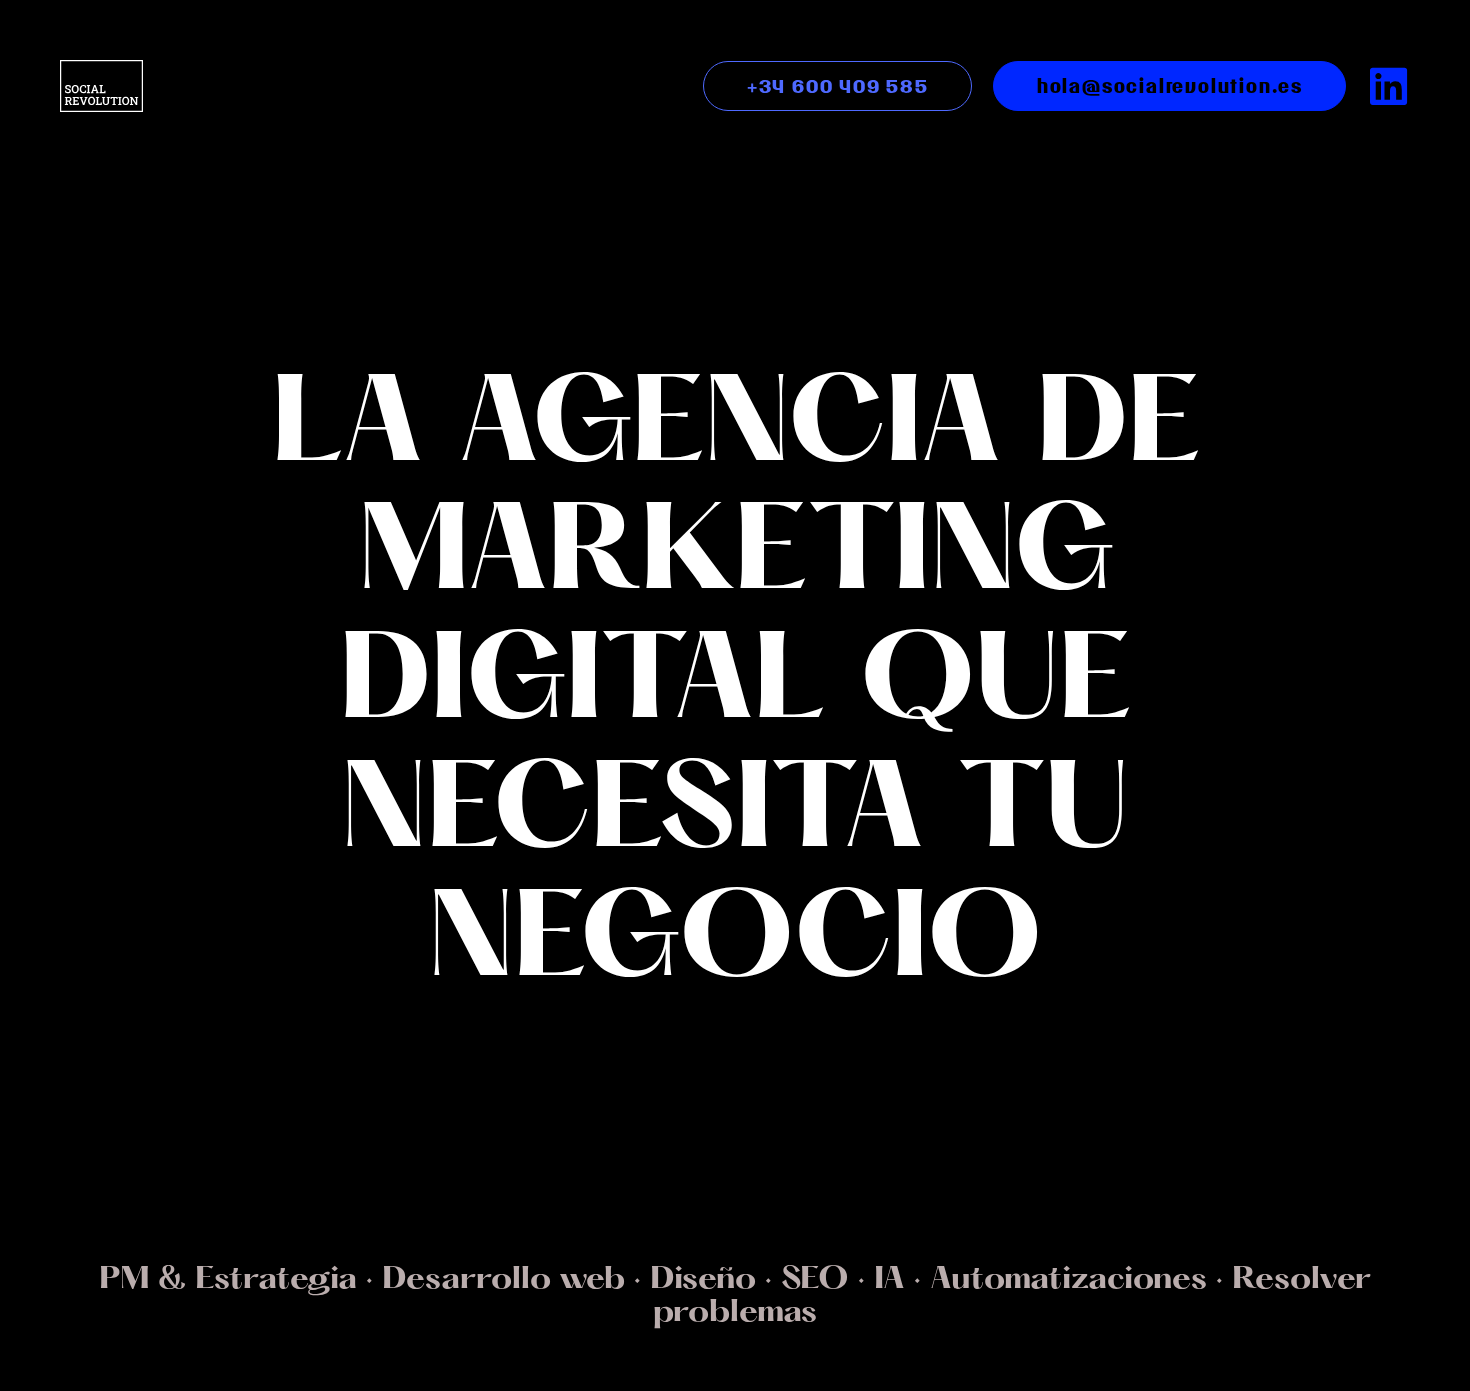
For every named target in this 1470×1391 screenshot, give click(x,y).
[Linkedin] (1389, 86)
